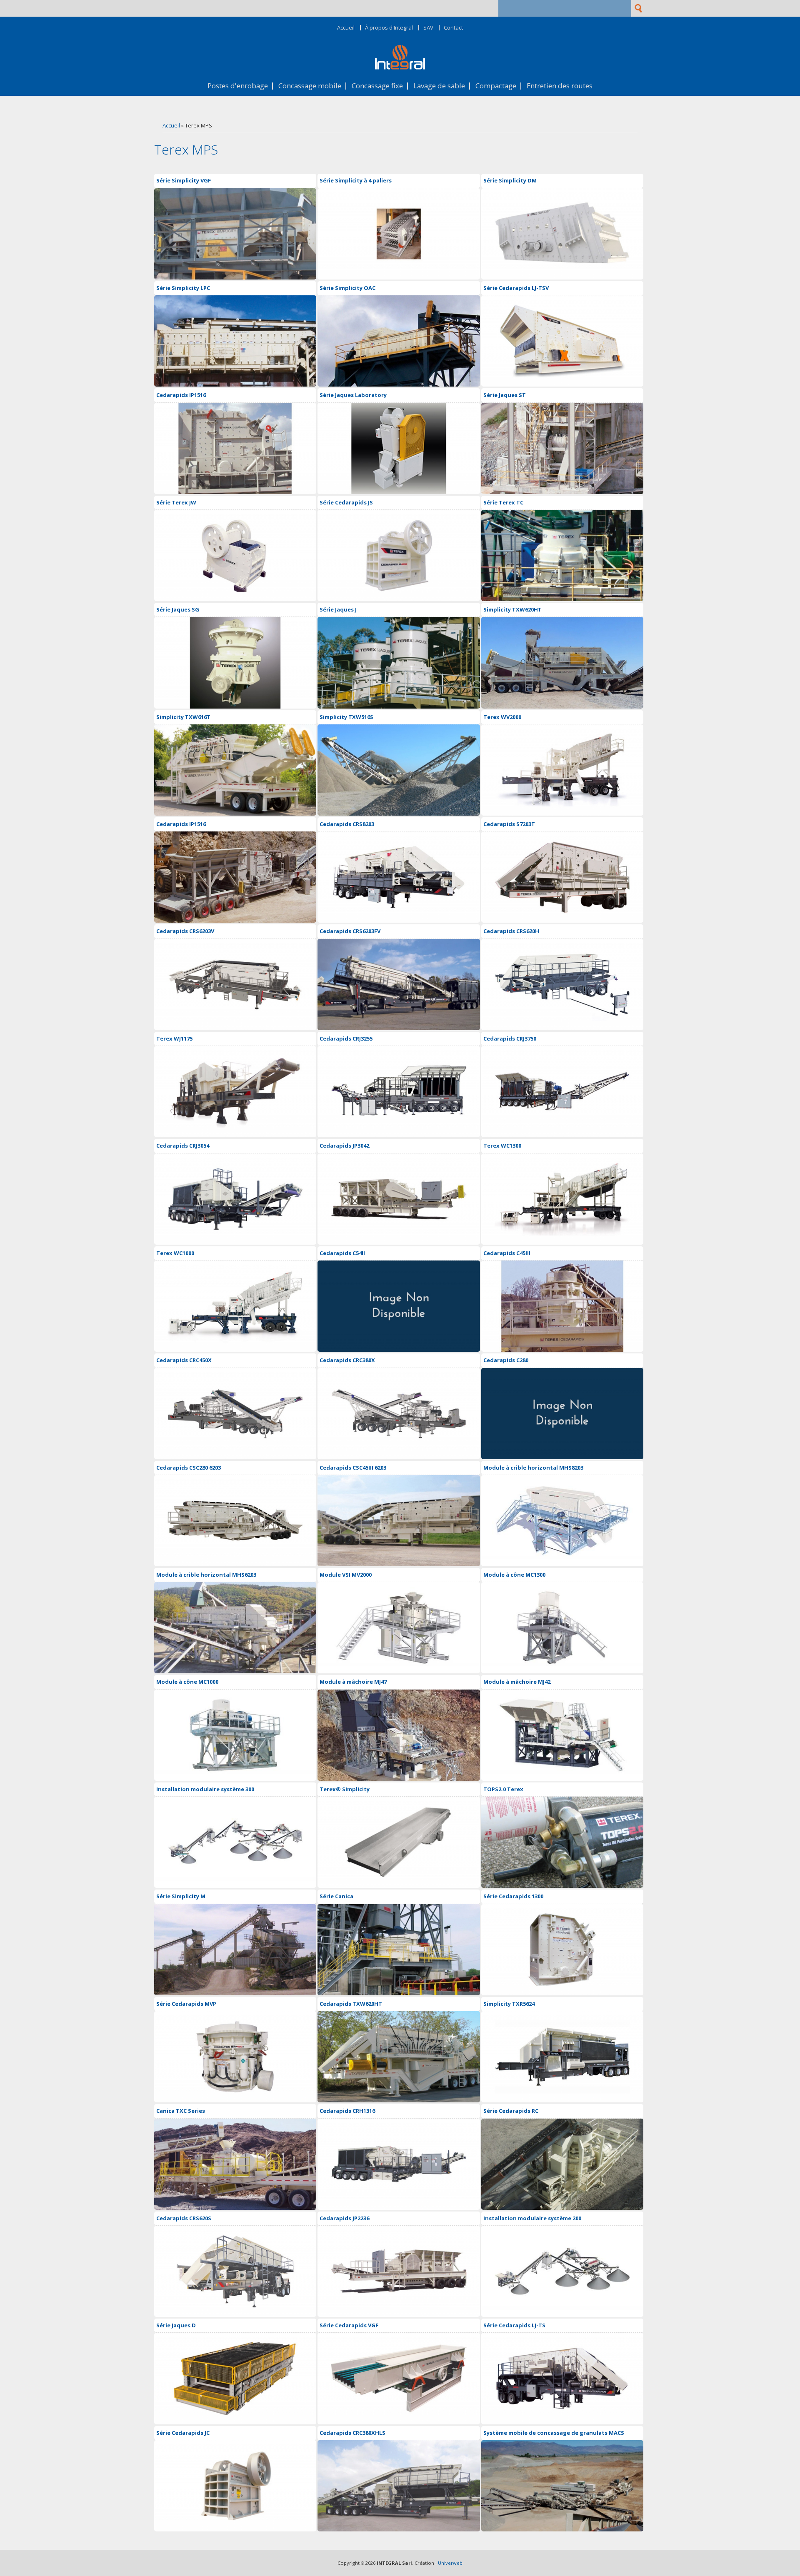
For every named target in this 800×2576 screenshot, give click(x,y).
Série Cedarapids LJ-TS (514, 2325)
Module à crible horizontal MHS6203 (206, 1575)
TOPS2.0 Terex (503, 1789)
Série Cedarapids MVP (186, 2004)
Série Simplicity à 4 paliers (356, 180)
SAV (428, 28)
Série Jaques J (338, 609)
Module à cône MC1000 (187, 1682)
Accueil (346, 28)
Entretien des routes (560, 86)
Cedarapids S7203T (509, 824)
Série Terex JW (176, 502)
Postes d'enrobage (238, 86)
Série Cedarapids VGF (349, 2325)
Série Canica (336, 1896)
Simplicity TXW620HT (512, 609)
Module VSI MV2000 (346, 1575)
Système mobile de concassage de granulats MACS (554, 2433)
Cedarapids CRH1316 (347, 2111)
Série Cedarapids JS (346, 502)
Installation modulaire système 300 (205, 1789)
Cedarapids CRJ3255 (346, 1038)
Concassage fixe (377, 86)
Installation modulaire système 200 (532, 2218)
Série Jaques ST (505, 395)
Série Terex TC (503, 502)
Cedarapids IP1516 (181, 395)
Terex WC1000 (175, 1253)
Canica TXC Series (181, 2111)
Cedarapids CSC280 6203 (189, 1468)
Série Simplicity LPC (183, 288)
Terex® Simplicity (345, 1789)
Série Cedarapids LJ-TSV (516, 288)
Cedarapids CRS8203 (347, 824)
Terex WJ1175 (174, 1038)
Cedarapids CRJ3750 (510, 1038)
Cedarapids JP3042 (344, 1146)
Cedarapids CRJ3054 (183, 1146)
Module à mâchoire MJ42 (517, 1682)
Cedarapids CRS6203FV (350, 931)
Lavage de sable (439, 86)
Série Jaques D (176, 2325)
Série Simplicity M (181, 1896)
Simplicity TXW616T (183, 717)
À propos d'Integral (389, 28)
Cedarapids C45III (507, 1253)
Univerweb (450, 2563)
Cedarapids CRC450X (184, 1360)
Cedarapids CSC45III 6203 (353, 1468)
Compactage (496, 86)
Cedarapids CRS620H (511, 931)
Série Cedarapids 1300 (513, 1896)
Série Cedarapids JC (183, 2433)
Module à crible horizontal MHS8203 (533, 1468)
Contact (453, 28)
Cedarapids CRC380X (347, 1360)
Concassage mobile (310, 86)
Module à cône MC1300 (514, 1575)
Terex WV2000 (502, 717)
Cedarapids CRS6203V (185, 931)
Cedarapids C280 (506, 1360)
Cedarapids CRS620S (184, 2218)
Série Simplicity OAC (347, 288)
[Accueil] (400, 67)
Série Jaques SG (178, 609)
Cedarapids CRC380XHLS (352, 2433)
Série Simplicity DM (510, 180)
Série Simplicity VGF (184, 180)
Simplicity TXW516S (346, 717)
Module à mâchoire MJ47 (353, 1682)
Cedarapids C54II (342, 1253)
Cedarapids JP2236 (344, 2218)
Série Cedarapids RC (511, 2111)
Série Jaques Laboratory (353, 395)
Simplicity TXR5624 (509, 2004)
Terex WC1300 (502, 1146)
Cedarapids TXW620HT (351, 2004)
